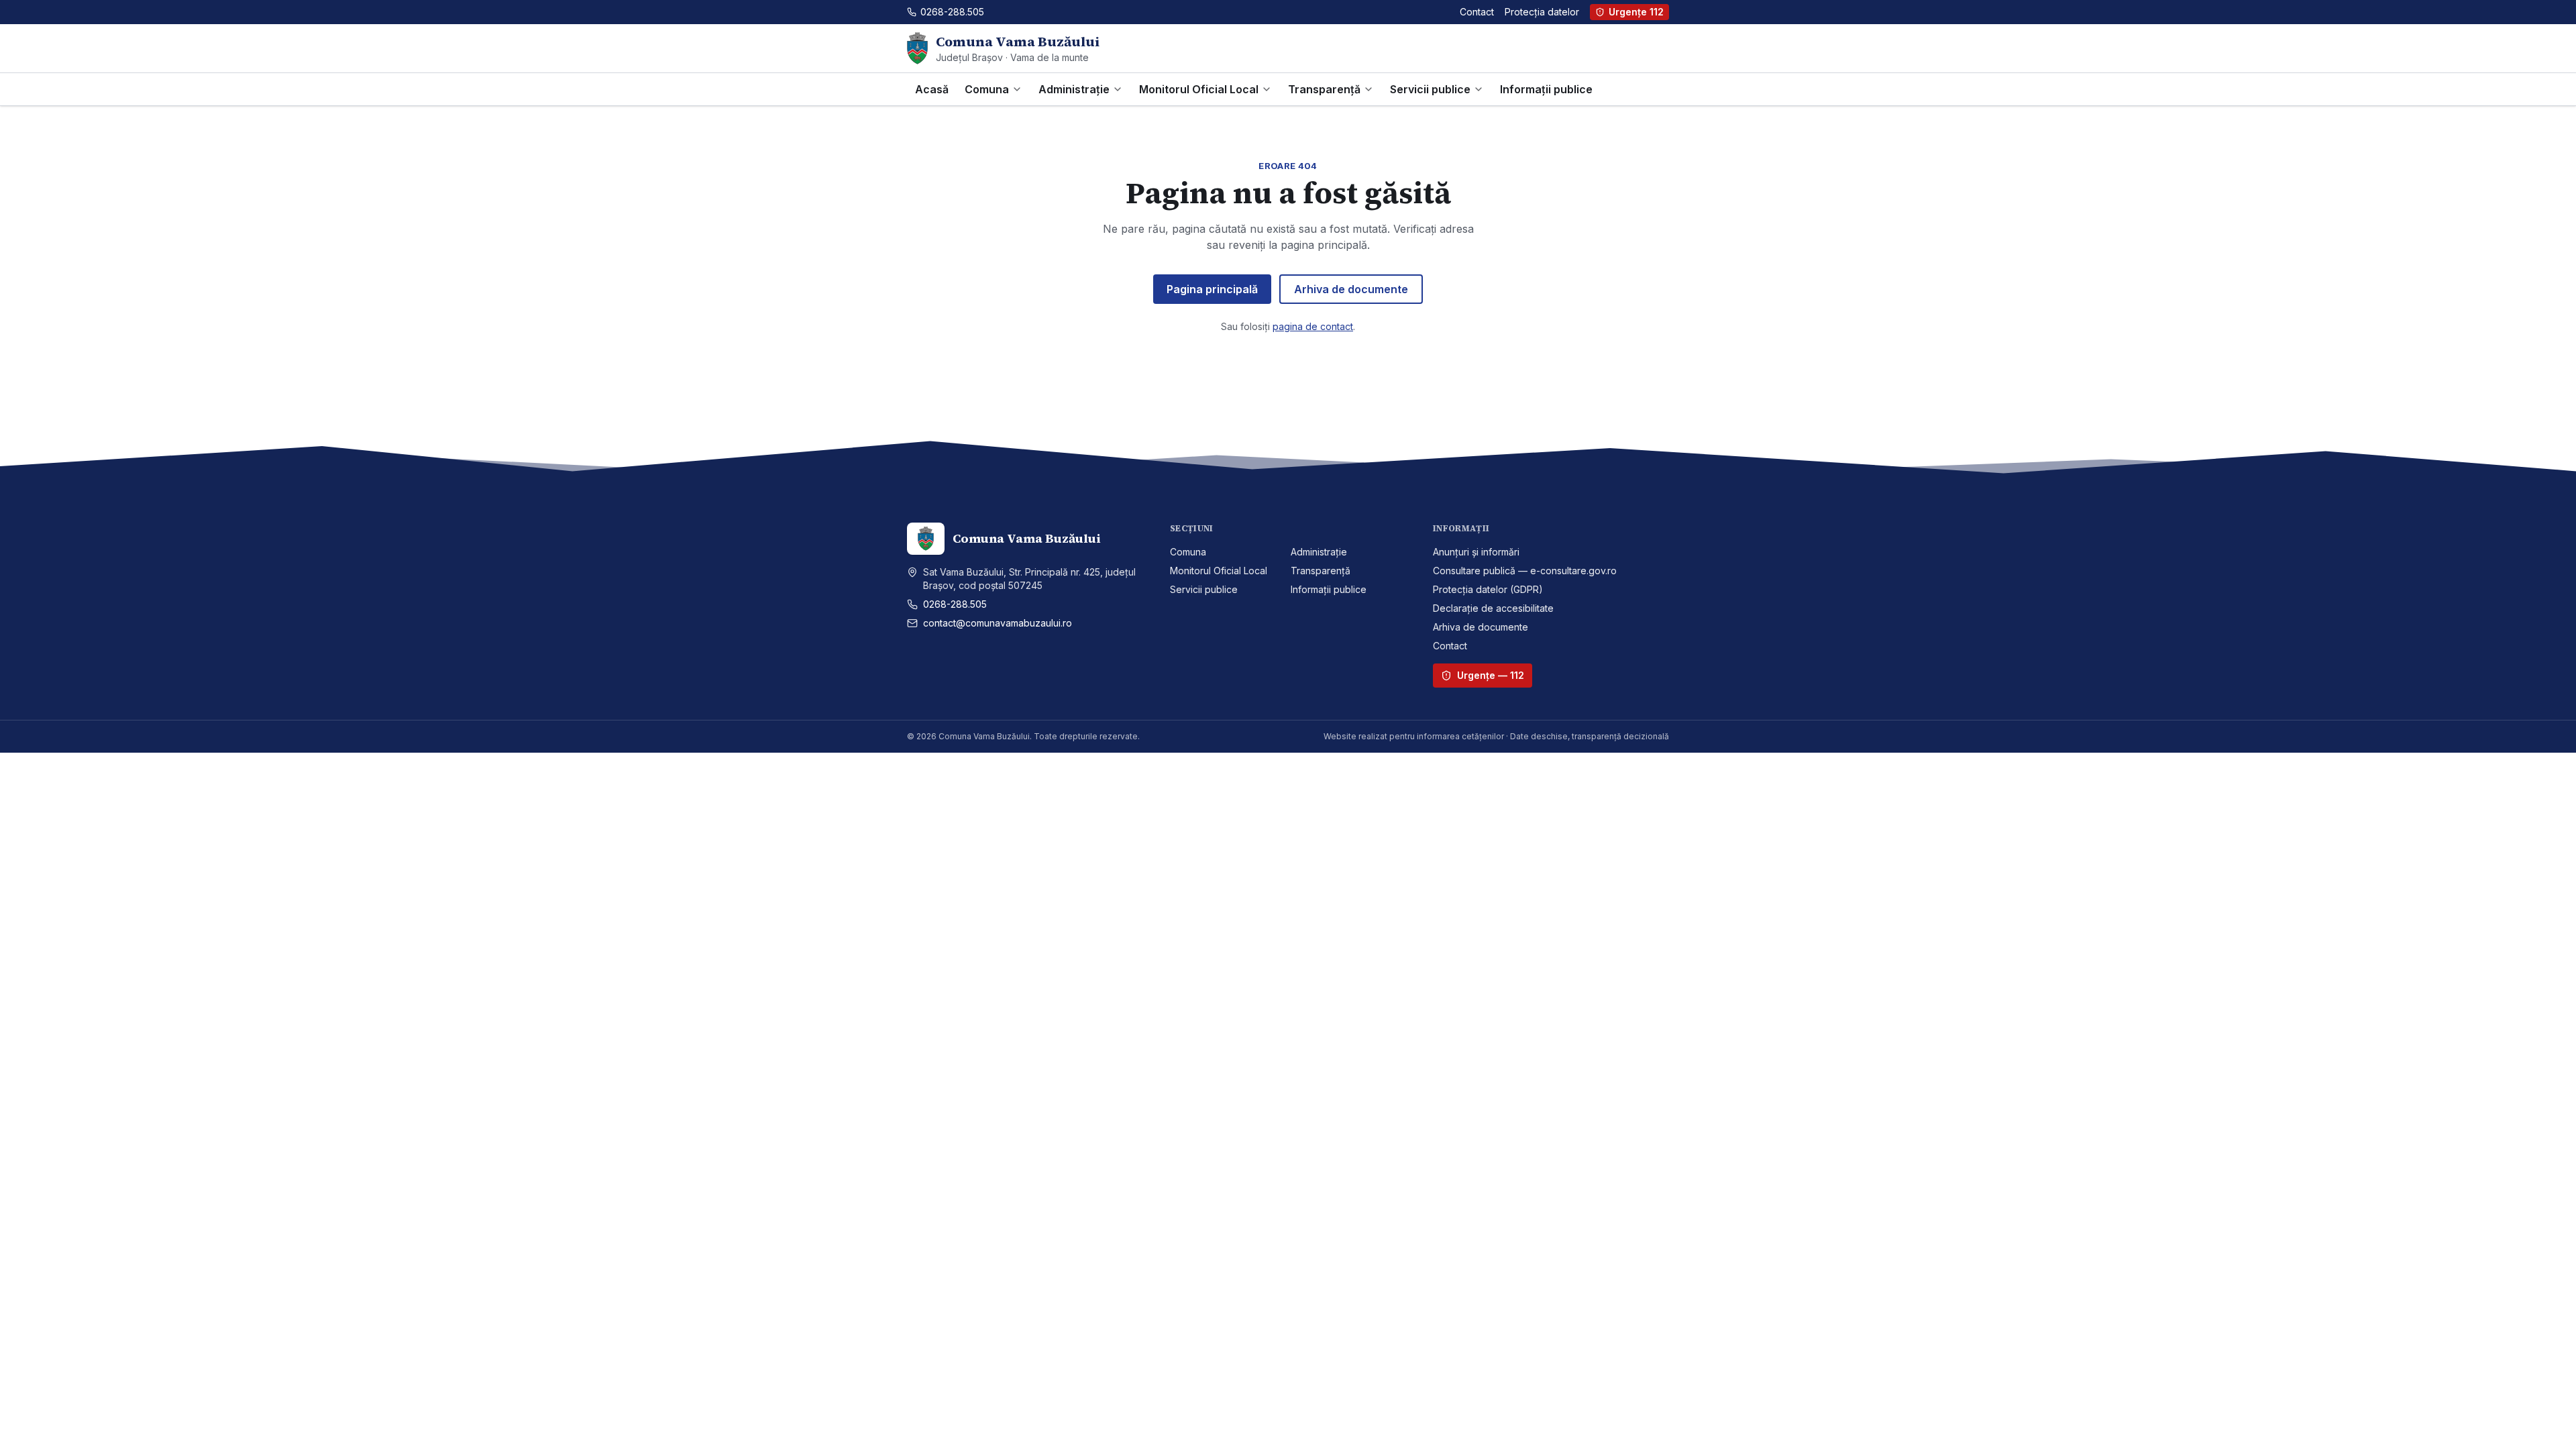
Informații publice (1546, 89)
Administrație (1074, 89)
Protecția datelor (1542, 12)
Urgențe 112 (1636, 12)
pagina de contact (1313, 326)
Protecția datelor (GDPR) (1488, 589)
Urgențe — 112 (1491, 675)
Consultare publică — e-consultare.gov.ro (1525, 571)
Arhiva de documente (1351, 289)
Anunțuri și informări (1476, 552)
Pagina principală (1212, 289)
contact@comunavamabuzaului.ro (998, 623)
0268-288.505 (955, 604)
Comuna (987, 89)
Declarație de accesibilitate (1493, 608)
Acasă (932, 89)
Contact (1477, 12)
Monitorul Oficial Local (1199, 89)
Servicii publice (1430, 89)
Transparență (1324, 89)
